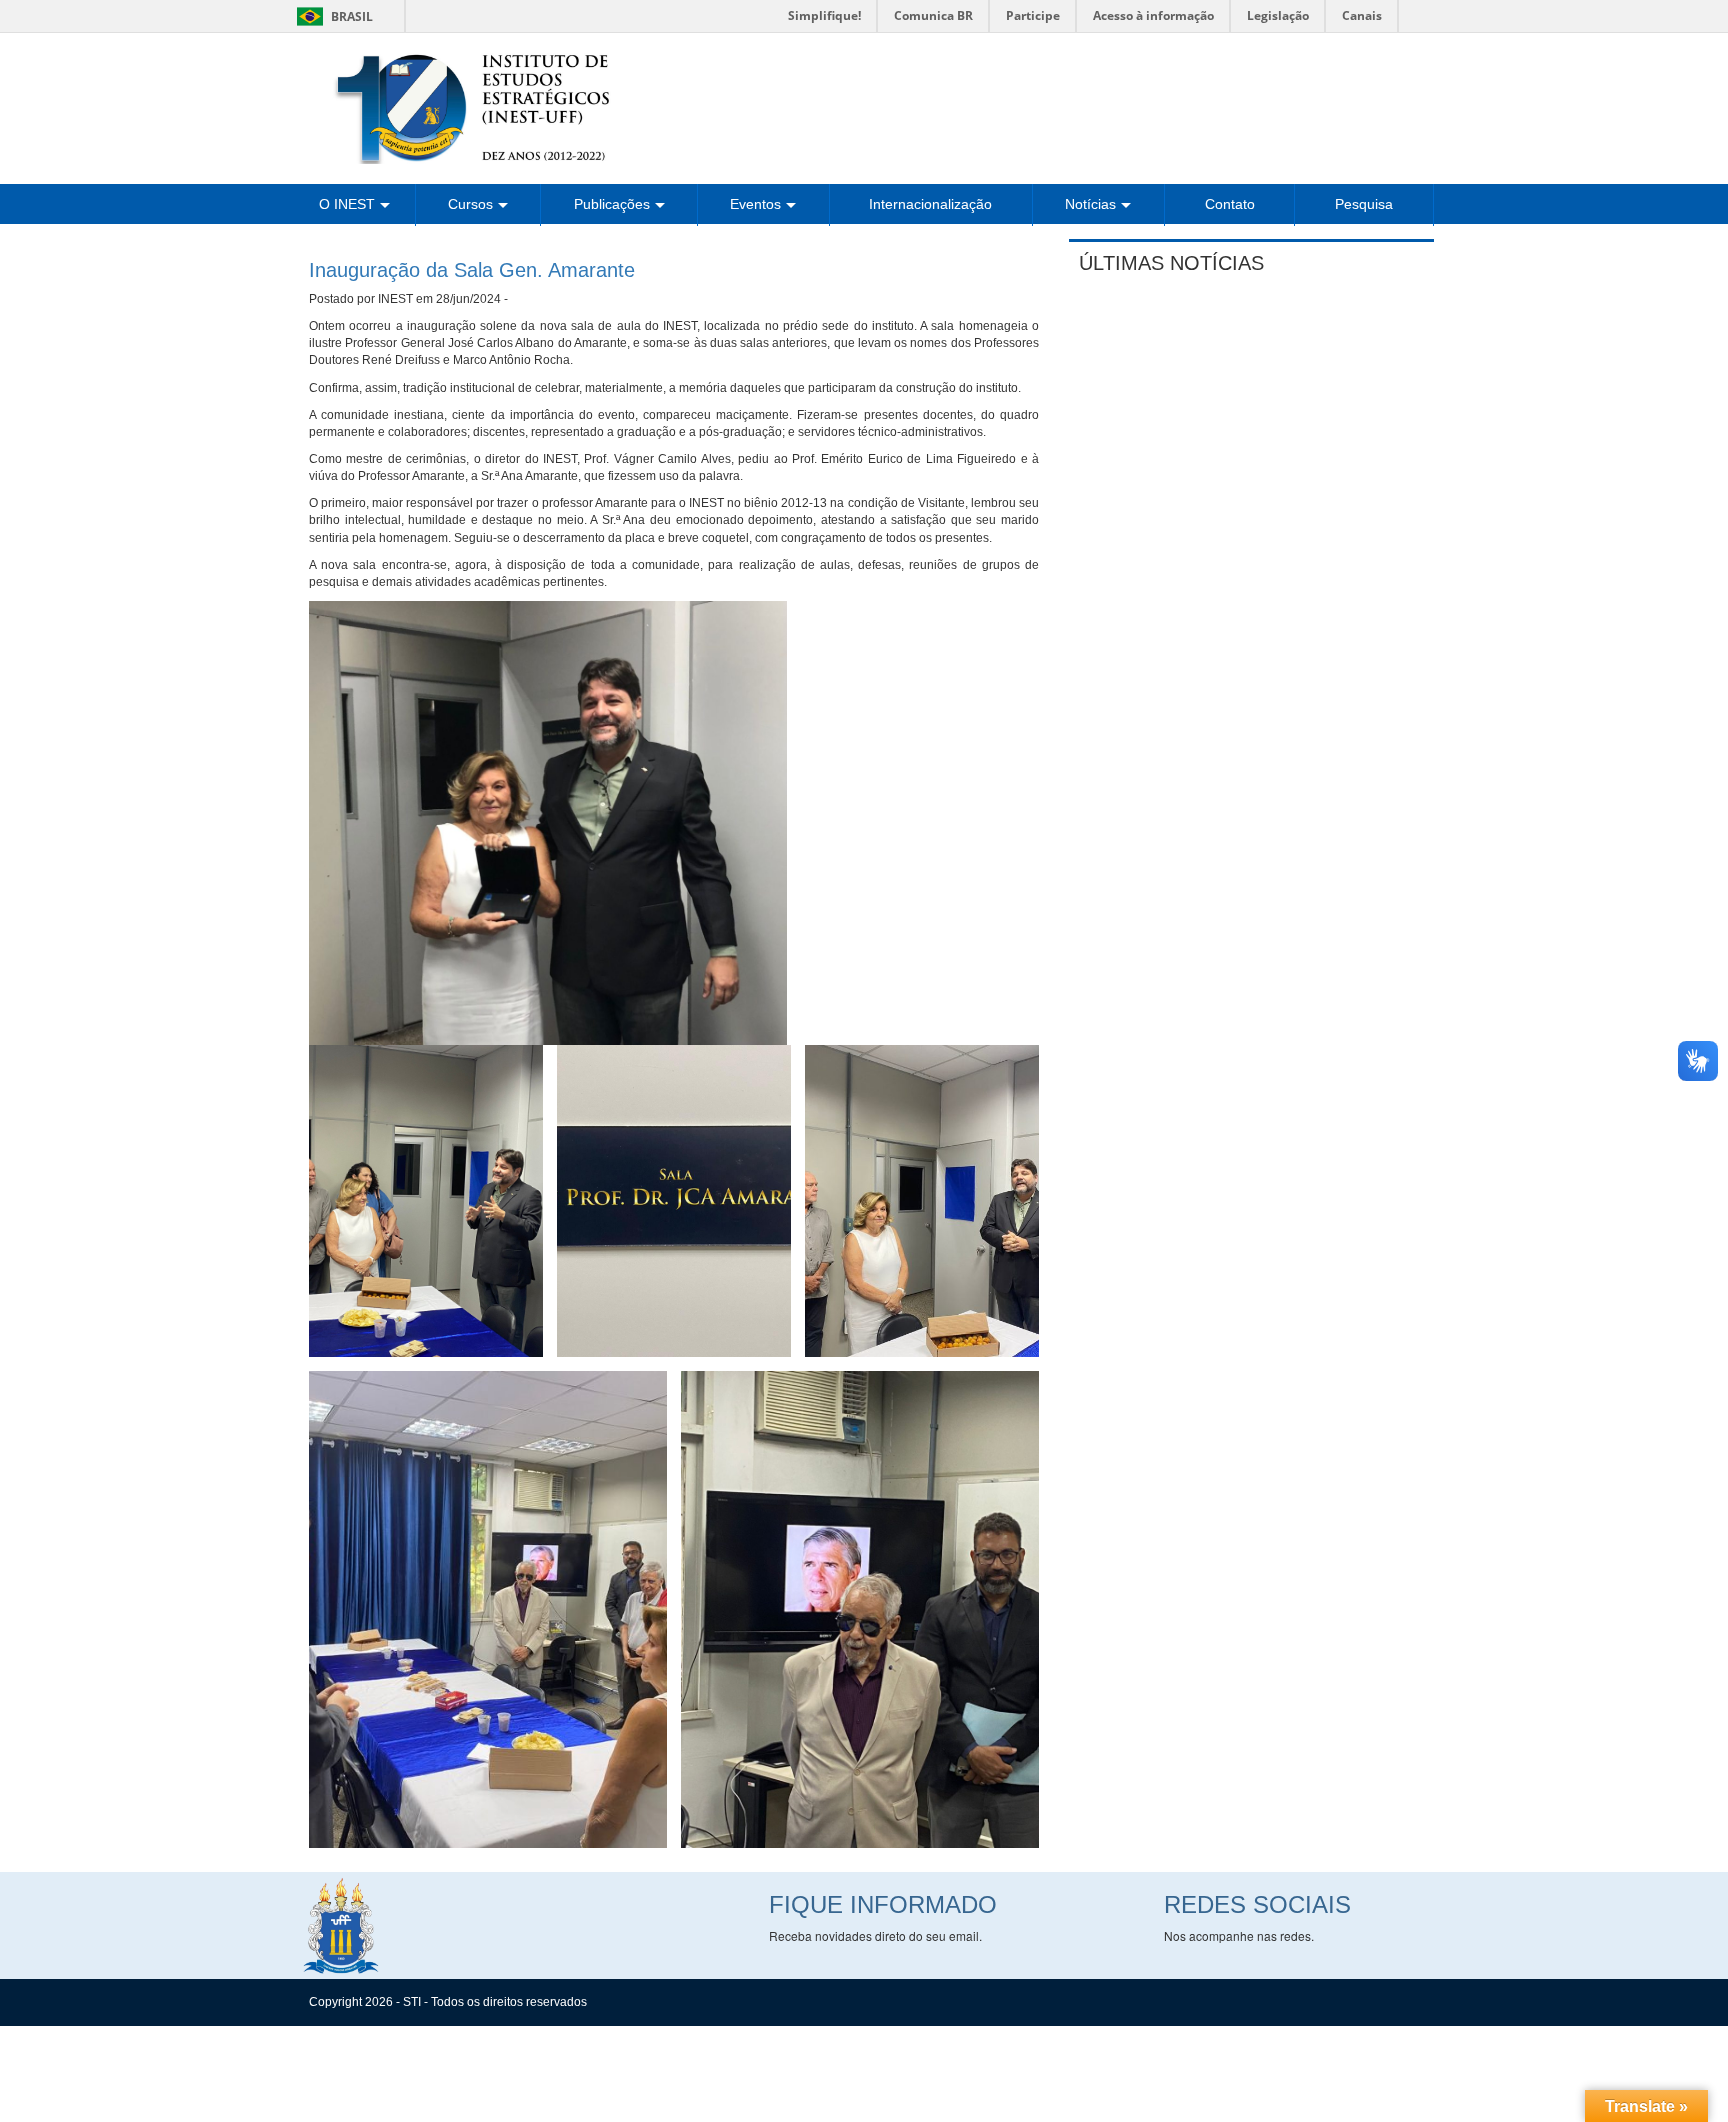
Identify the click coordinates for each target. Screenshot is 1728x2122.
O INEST (347, 204)
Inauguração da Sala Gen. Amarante (472, 270)
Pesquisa (1364, 204)
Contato (1230, 204)
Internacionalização (930, 204)
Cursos (470, 204)
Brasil (331, 16)
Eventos (755, 204)
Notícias (1090, 204)
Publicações (612, 204)
